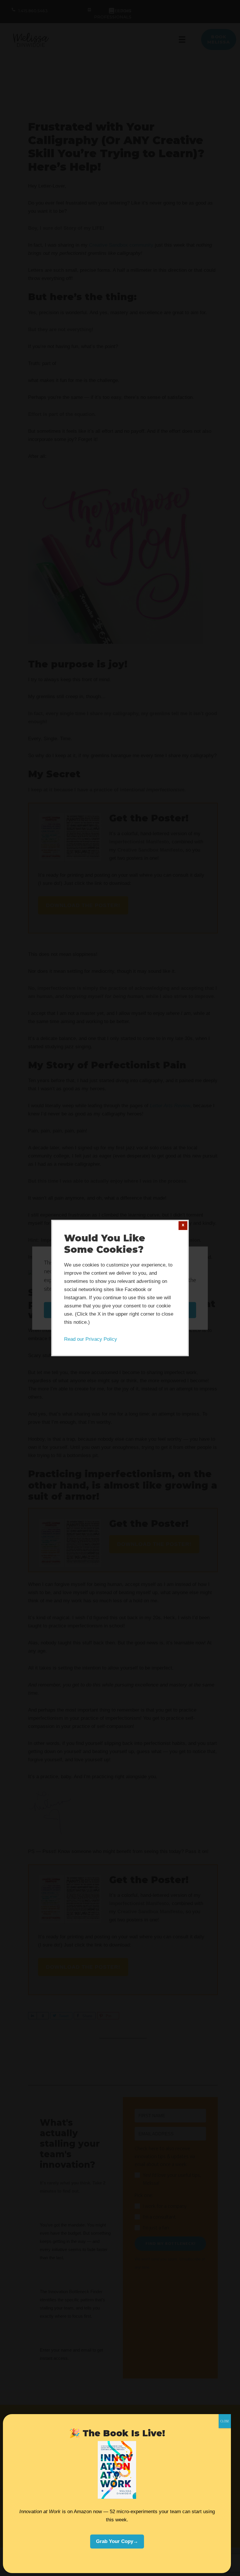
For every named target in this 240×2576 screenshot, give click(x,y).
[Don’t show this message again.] (183, 1226)
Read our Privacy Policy (91, 1339)
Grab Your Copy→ (117, 2541)
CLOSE (225, 2421)
